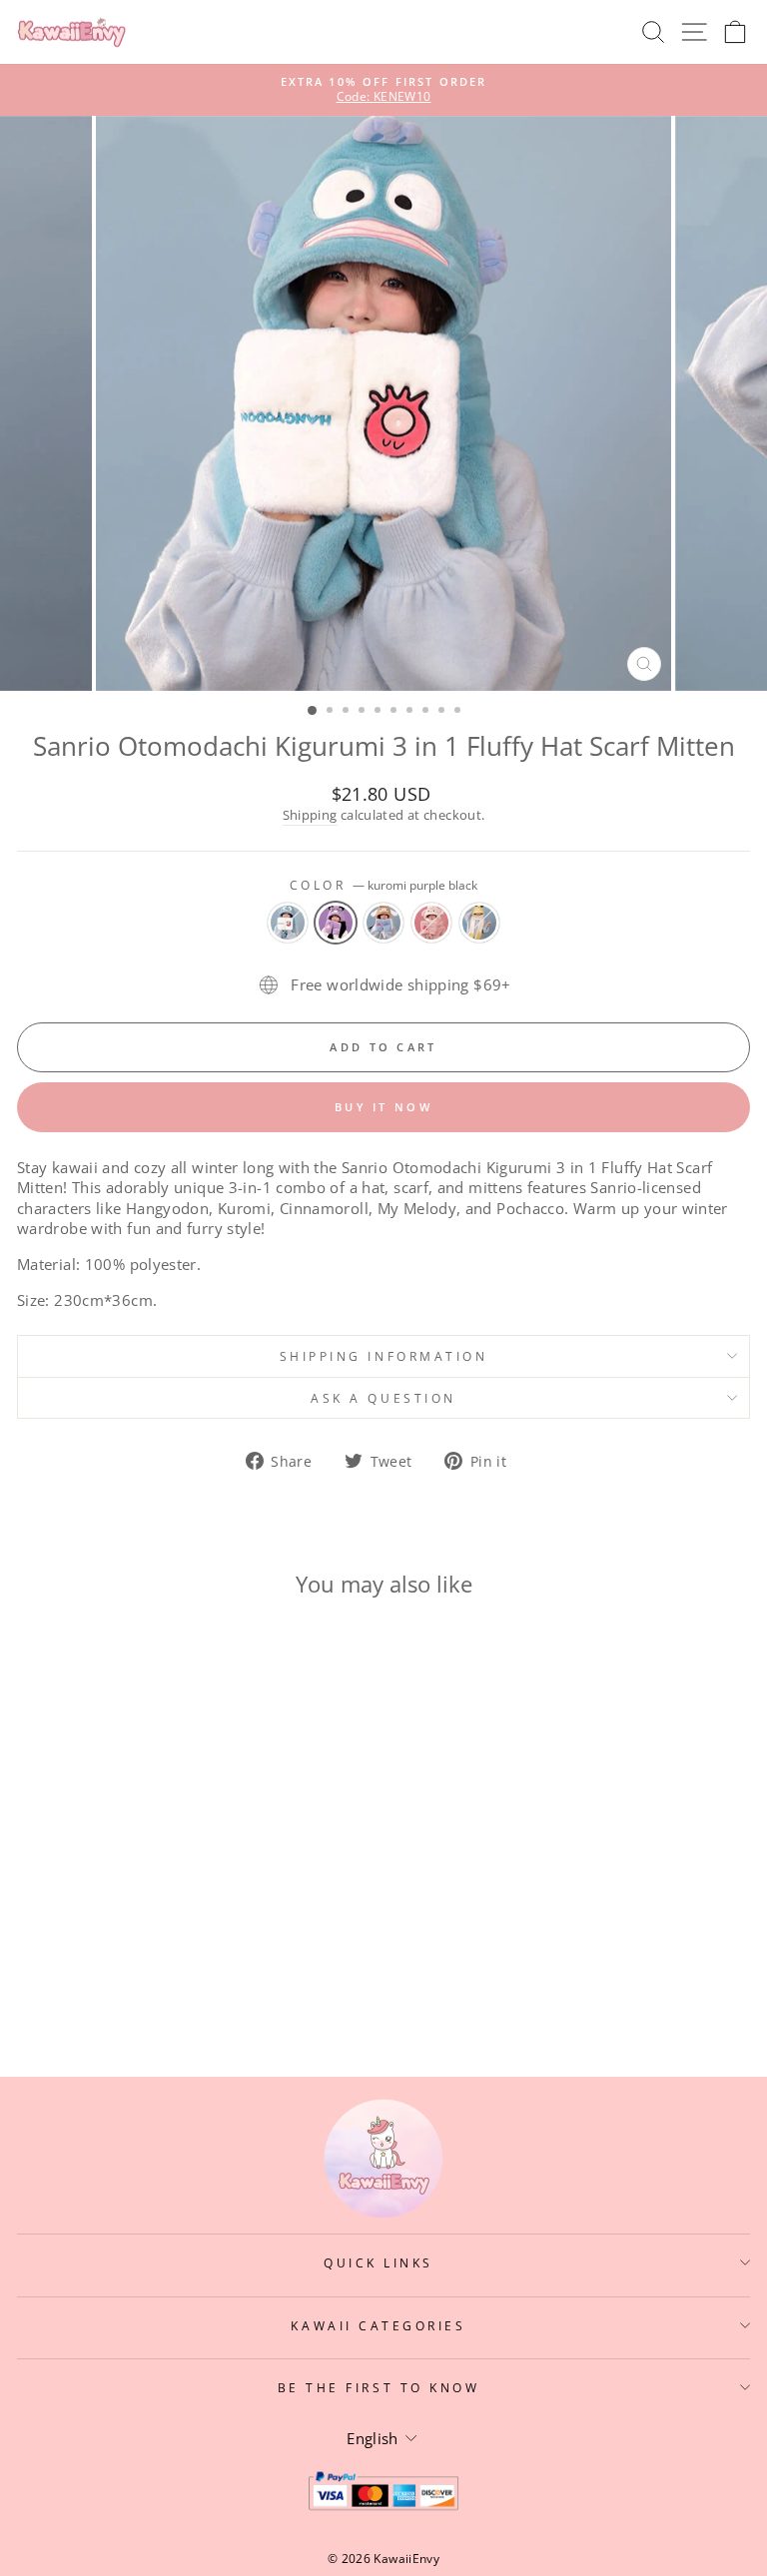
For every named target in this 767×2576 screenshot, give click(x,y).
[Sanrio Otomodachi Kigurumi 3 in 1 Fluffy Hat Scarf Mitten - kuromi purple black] (135, 1983)
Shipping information (384, 1356)
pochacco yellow (479, 923)
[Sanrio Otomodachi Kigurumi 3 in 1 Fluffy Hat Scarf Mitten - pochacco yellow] (204, 1983)
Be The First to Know (379, 2387)
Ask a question (383, 1398)
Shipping (310, 815)
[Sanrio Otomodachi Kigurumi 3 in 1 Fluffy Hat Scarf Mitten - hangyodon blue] (112, 1983)
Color (383, 885)
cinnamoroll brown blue (383, 923)
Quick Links (379, 2262)
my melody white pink (431, 923)
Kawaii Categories (378, 2325)
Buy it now (383, 1107)
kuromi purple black (336, 923)
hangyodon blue (288, 923)
